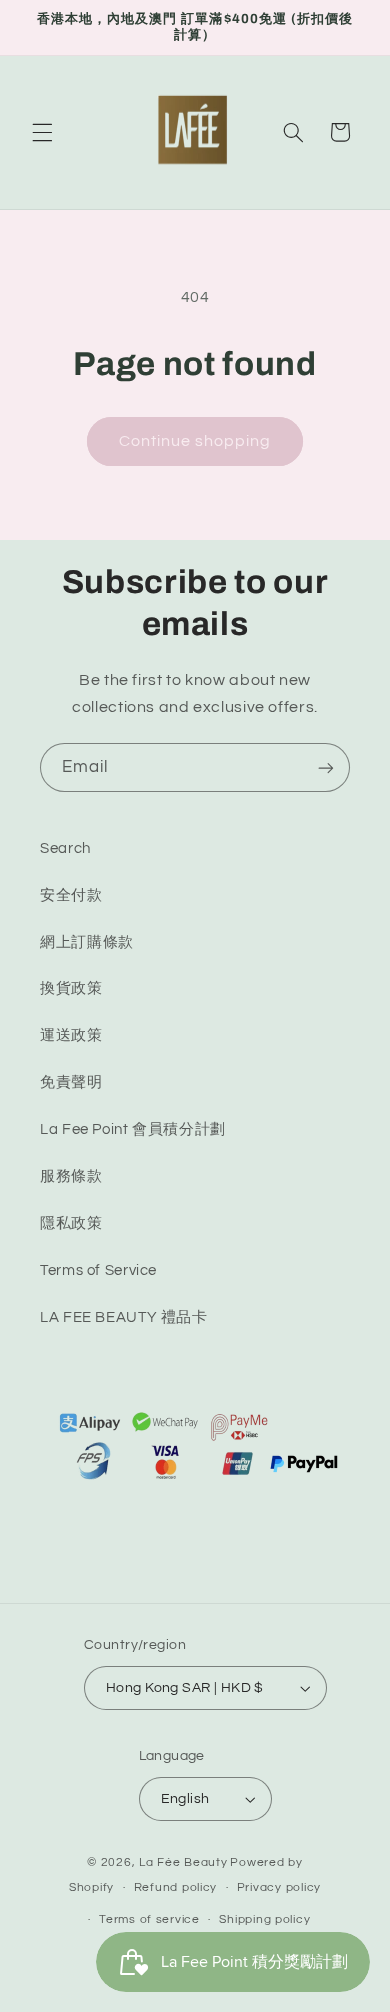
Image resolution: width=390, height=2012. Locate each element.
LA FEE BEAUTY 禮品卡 (124, 1317)
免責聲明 (71, 1082)
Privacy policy (279, 1887)
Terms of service (149, 1919)
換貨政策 (71, 988)
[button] (42, 132)
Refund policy (176, 1887)
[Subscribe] (326, 767)
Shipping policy (264, 1919)
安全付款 (71, 895)
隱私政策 (71, 1223)
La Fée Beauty (183, 1862)
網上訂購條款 (87, 942)
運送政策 (71, 1035)
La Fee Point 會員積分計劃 (133, 1129)
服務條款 (71, 1176)
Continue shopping (195, 441)
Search (65, 848)
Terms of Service (98, 1270)
